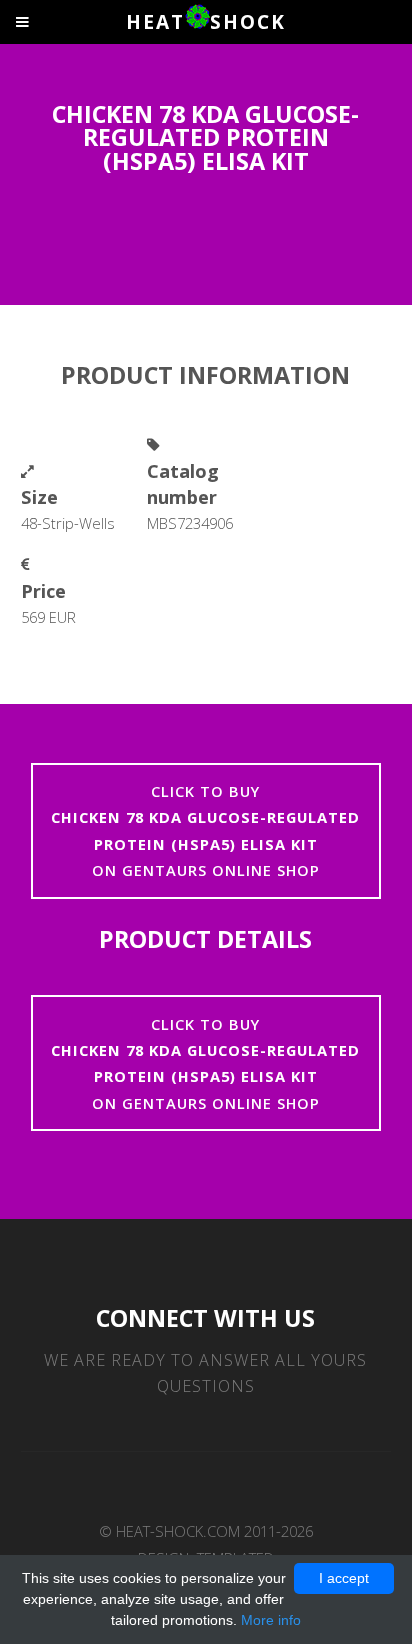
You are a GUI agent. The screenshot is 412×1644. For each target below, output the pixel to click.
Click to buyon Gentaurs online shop (205, 830)
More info (271, 1620)
